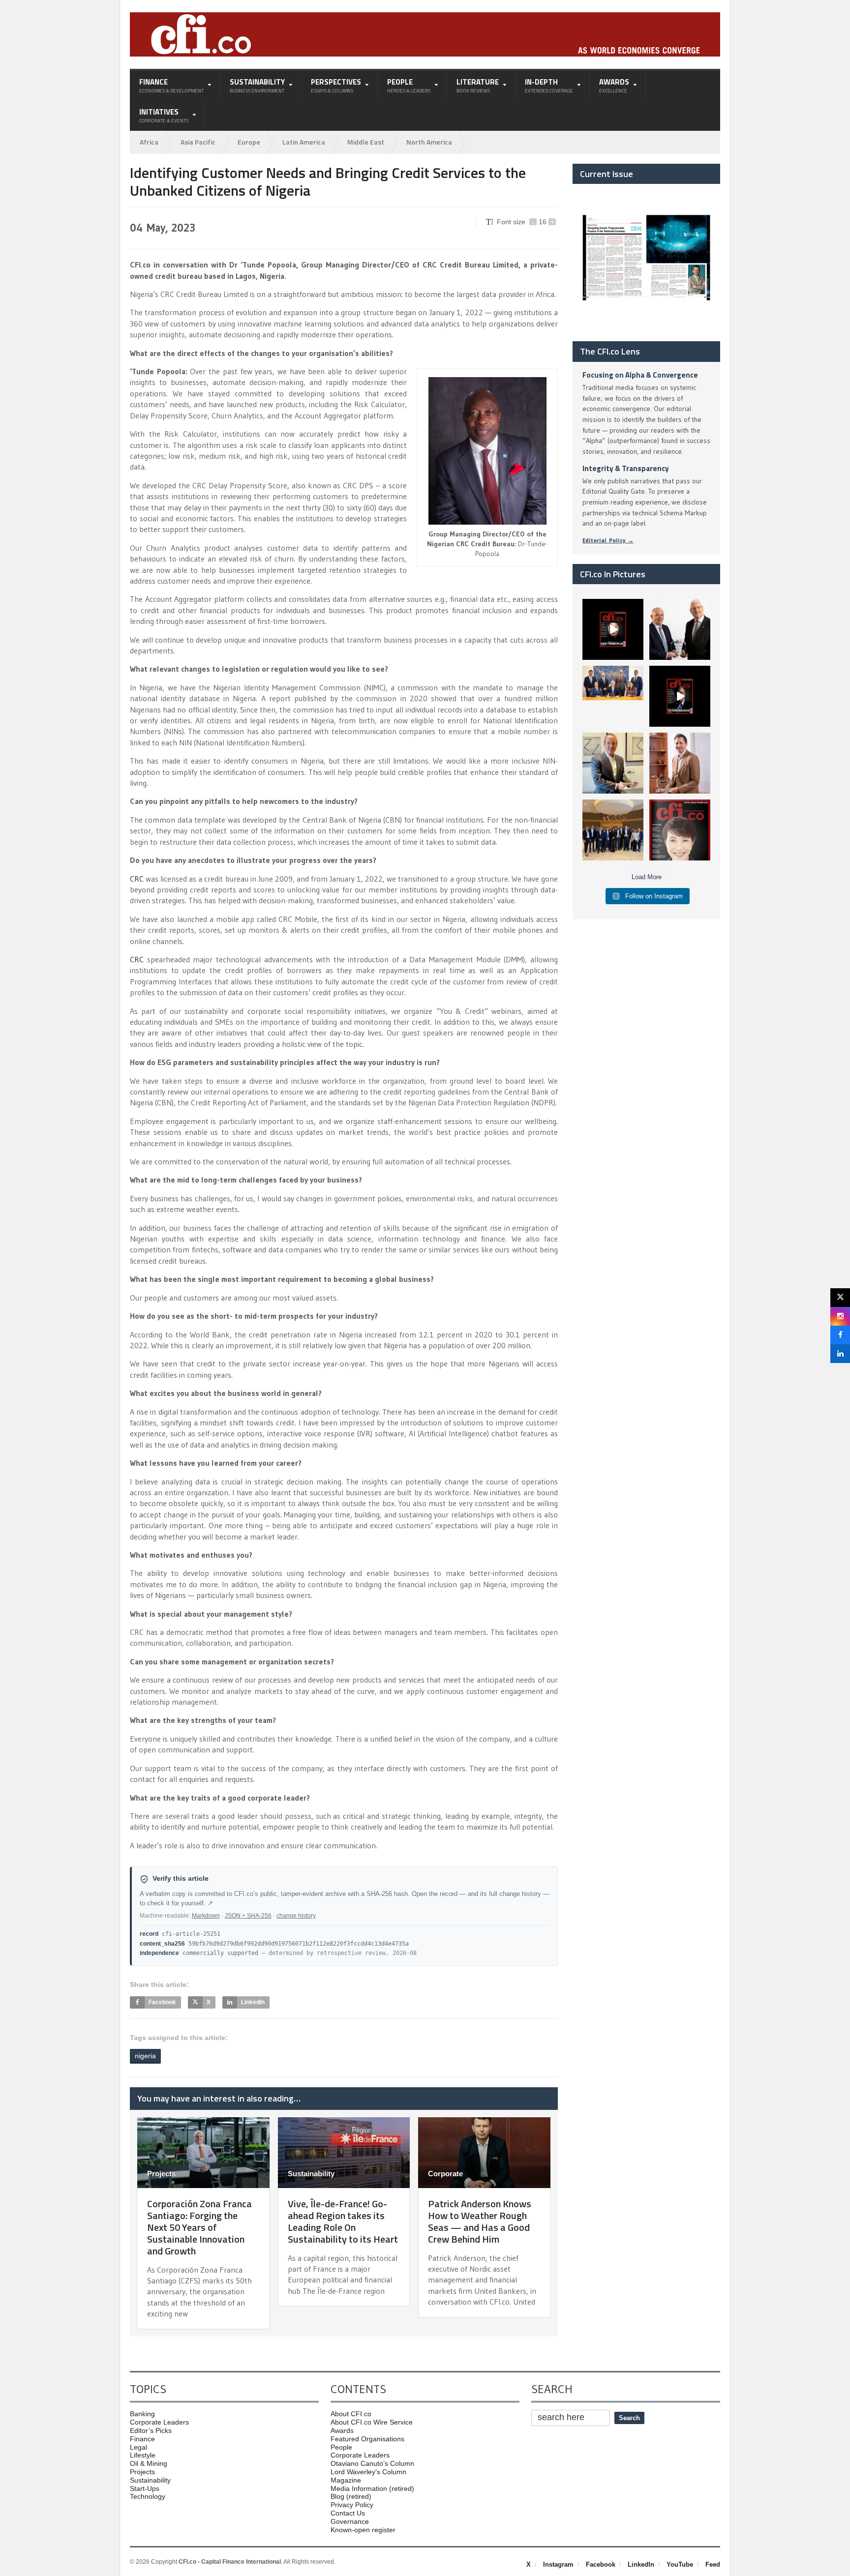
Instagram (558, 2564)
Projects (161, 2174)
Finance (142, 2439)
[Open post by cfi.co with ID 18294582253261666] (613, 830)
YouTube (680, 2564)
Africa (149, 142)
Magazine (346, 2480)
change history (296, 1916)
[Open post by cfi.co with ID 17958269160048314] (680, 696)
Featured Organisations (367, 2439)
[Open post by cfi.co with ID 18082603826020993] (680, 763)
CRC (137, 879)
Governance (350, 2521)
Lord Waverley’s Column (368, 2472)
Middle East (366, 142)
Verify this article (181, 1879)
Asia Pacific (198, 142)
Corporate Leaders (159, 2422)
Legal (138, 2447)
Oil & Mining (149, 2463)
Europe (249, 142)
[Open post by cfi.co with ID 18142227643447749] (613, 763)
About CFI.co (351, 2414)
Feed (713, 2564)
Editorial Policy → (608, 540)
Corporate (445, 2174)
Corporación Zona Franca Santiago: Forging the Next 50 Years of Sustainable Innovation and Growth (199, 2227)
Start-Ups (145, 2488)
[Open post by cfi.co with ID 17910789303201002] (613, 629)
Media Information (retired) (372, 2488)
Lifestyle (143, 2455)
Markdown (206, 1916)
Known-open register (363, 2530)
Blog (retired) (351, 2496)
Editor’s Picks (151, 2430)
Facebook (601, 2564)
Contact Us (348, 2513)
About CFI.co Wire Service (372, 2422)
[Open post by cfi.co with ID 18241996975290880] (680, 830)
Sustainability (311, 2174)
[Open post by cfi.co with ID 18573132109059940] (613, 696)
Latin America (304, 142)
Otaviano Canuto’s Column (372, 2463)
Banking (142, 2414)
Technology (148, 2496)
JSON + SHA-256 (248, 1916)
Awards (342, 2430)
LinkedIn (641, 2564)
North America (429, 142)
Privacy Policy (352, 2505)
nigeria (145, 2056)
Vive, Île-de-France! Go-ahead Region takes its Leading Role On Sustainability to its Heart (343, 2221)
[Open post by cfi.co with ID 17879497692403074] (680, 629)
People (341, 2447)
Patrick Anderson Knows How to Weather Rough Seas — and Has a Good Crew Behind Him (480, 2221)
